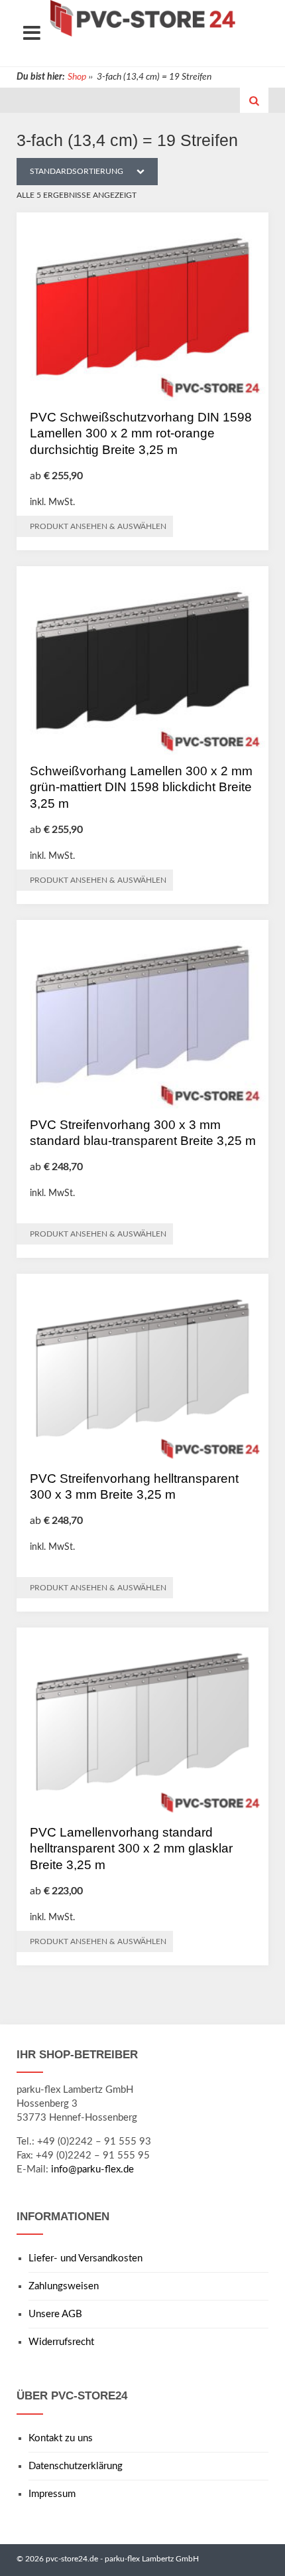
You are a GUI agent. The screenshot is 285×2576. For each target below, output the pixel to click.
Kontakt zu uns (61, 2438)
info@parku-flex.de (92, 2169)
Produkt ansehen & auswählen (98, 526)
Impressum (52, 2494)
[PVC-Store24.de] (142, 18)
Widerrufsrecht (61, 2342)
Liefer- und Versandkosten (85, 2258)
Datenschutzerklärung (76, 2466)
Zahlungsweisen (64, 2286)
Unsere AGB (55, 2314)
